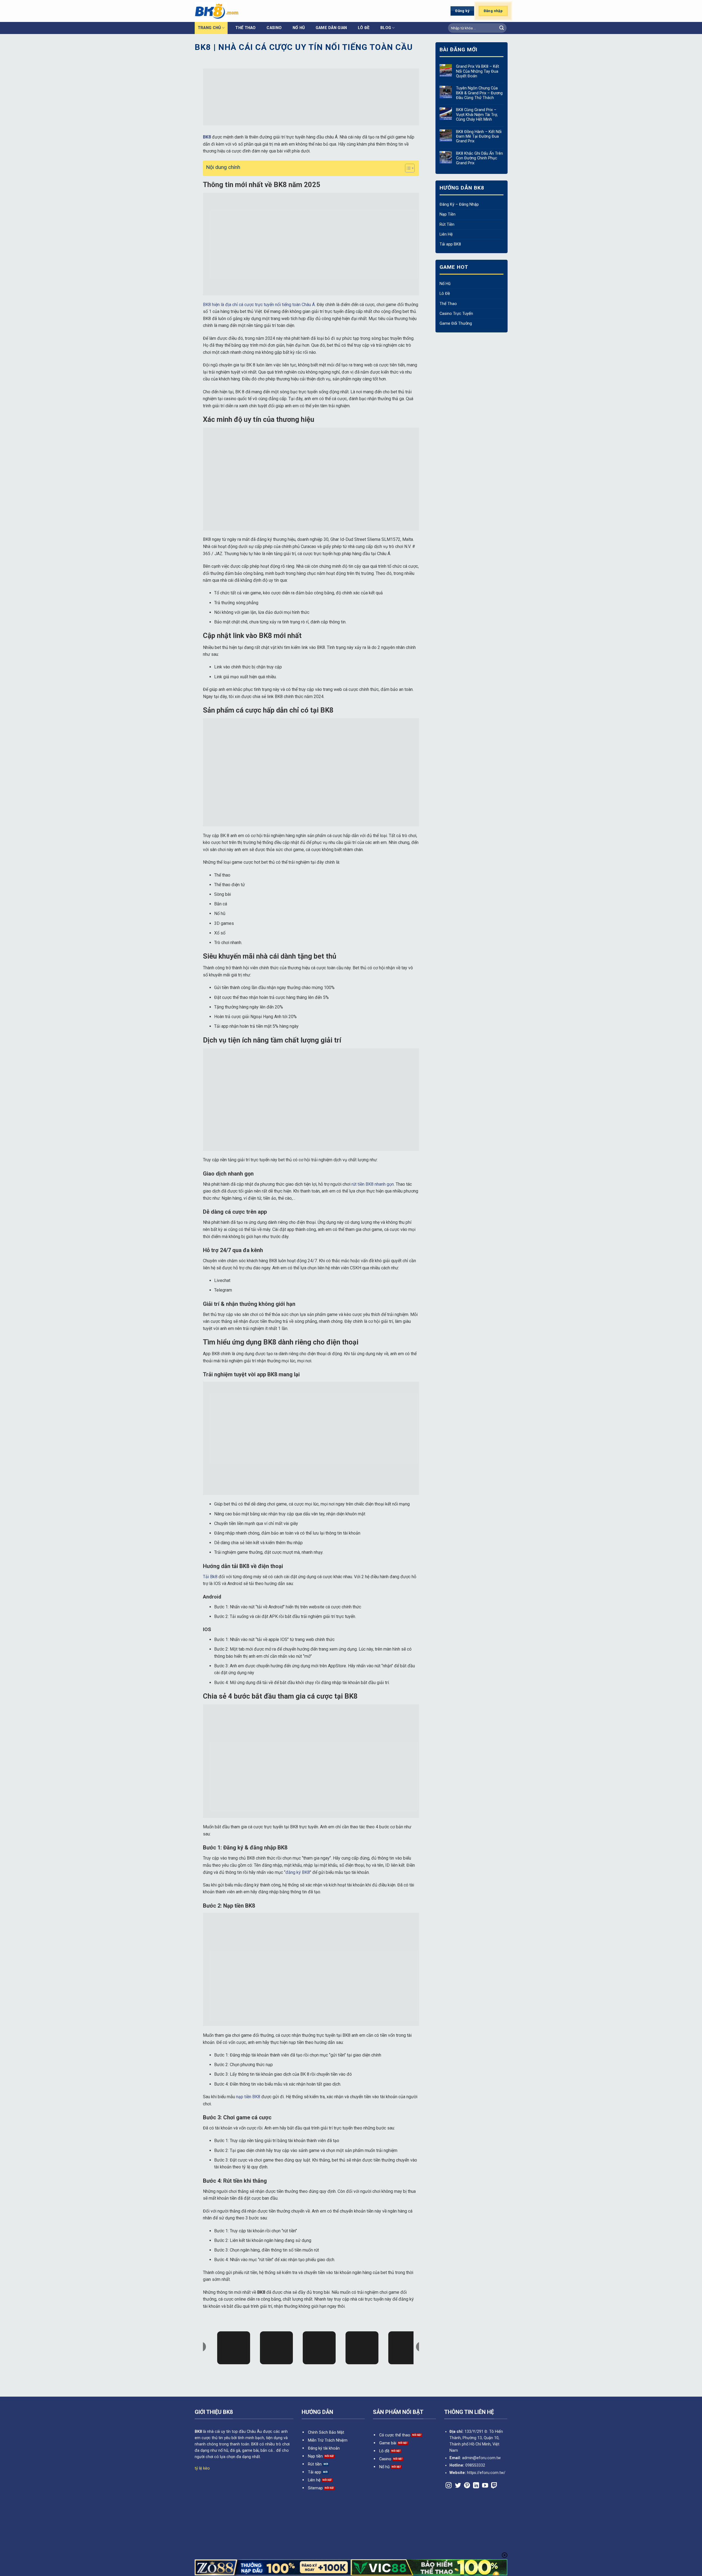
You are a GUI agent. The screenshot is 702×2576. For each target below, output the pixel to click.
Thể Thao (245, 28)
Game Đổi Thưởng (456, 324)
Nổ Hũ (445, 284)
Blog (386, 28)
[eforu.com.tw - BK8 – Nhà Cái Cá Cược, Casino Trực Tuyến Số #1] (251, 11)
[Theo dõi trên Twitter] (458, 2486)
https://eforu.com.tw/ (486, 2473)
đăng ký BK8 (298, 1872)
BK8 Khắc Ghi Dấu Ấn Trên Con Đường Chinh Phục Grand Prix (479, 158)
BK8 (198, 2432)
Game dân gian (331, 28)
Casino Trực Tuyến (456, 314)
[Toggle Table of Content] (407, 168)
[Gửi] (502, 28)
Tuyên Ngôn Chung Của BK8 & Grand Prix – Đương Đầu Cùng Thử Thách (479, 93)
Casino (274, 28)
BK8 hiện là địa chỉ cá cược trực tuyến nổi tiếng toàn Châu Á (259, 305)
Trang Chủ (209, 28)
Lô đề (364, 28)
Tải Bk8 (210, 1577)
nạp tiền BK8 (248, 2097)
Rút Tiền (447, 224)
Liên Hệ (446, 234)
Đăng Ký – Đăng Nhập (459, 204)
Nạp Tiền (448, 214)
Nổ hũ (299, 28)
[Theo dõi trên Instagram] (449, 2486)
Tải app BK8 (450, 244)
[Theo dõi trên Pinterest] (467, 2486)
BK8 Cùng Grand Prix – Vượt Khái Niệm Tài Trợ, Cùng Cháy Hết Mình (477, 115)
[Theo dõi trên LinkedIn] (476, 2486)
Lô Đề (445, 294)
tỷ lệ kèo (202, 2468)
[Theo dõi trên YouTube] (485, 2486)
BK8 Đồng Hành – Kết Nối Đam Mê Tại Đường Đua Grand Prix (479, 137)
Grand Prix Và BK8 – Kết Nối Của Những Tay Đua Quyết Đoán (477, 71)
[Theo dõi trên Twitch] (494, 2486)
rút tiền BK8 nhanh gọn (373, 1184)
